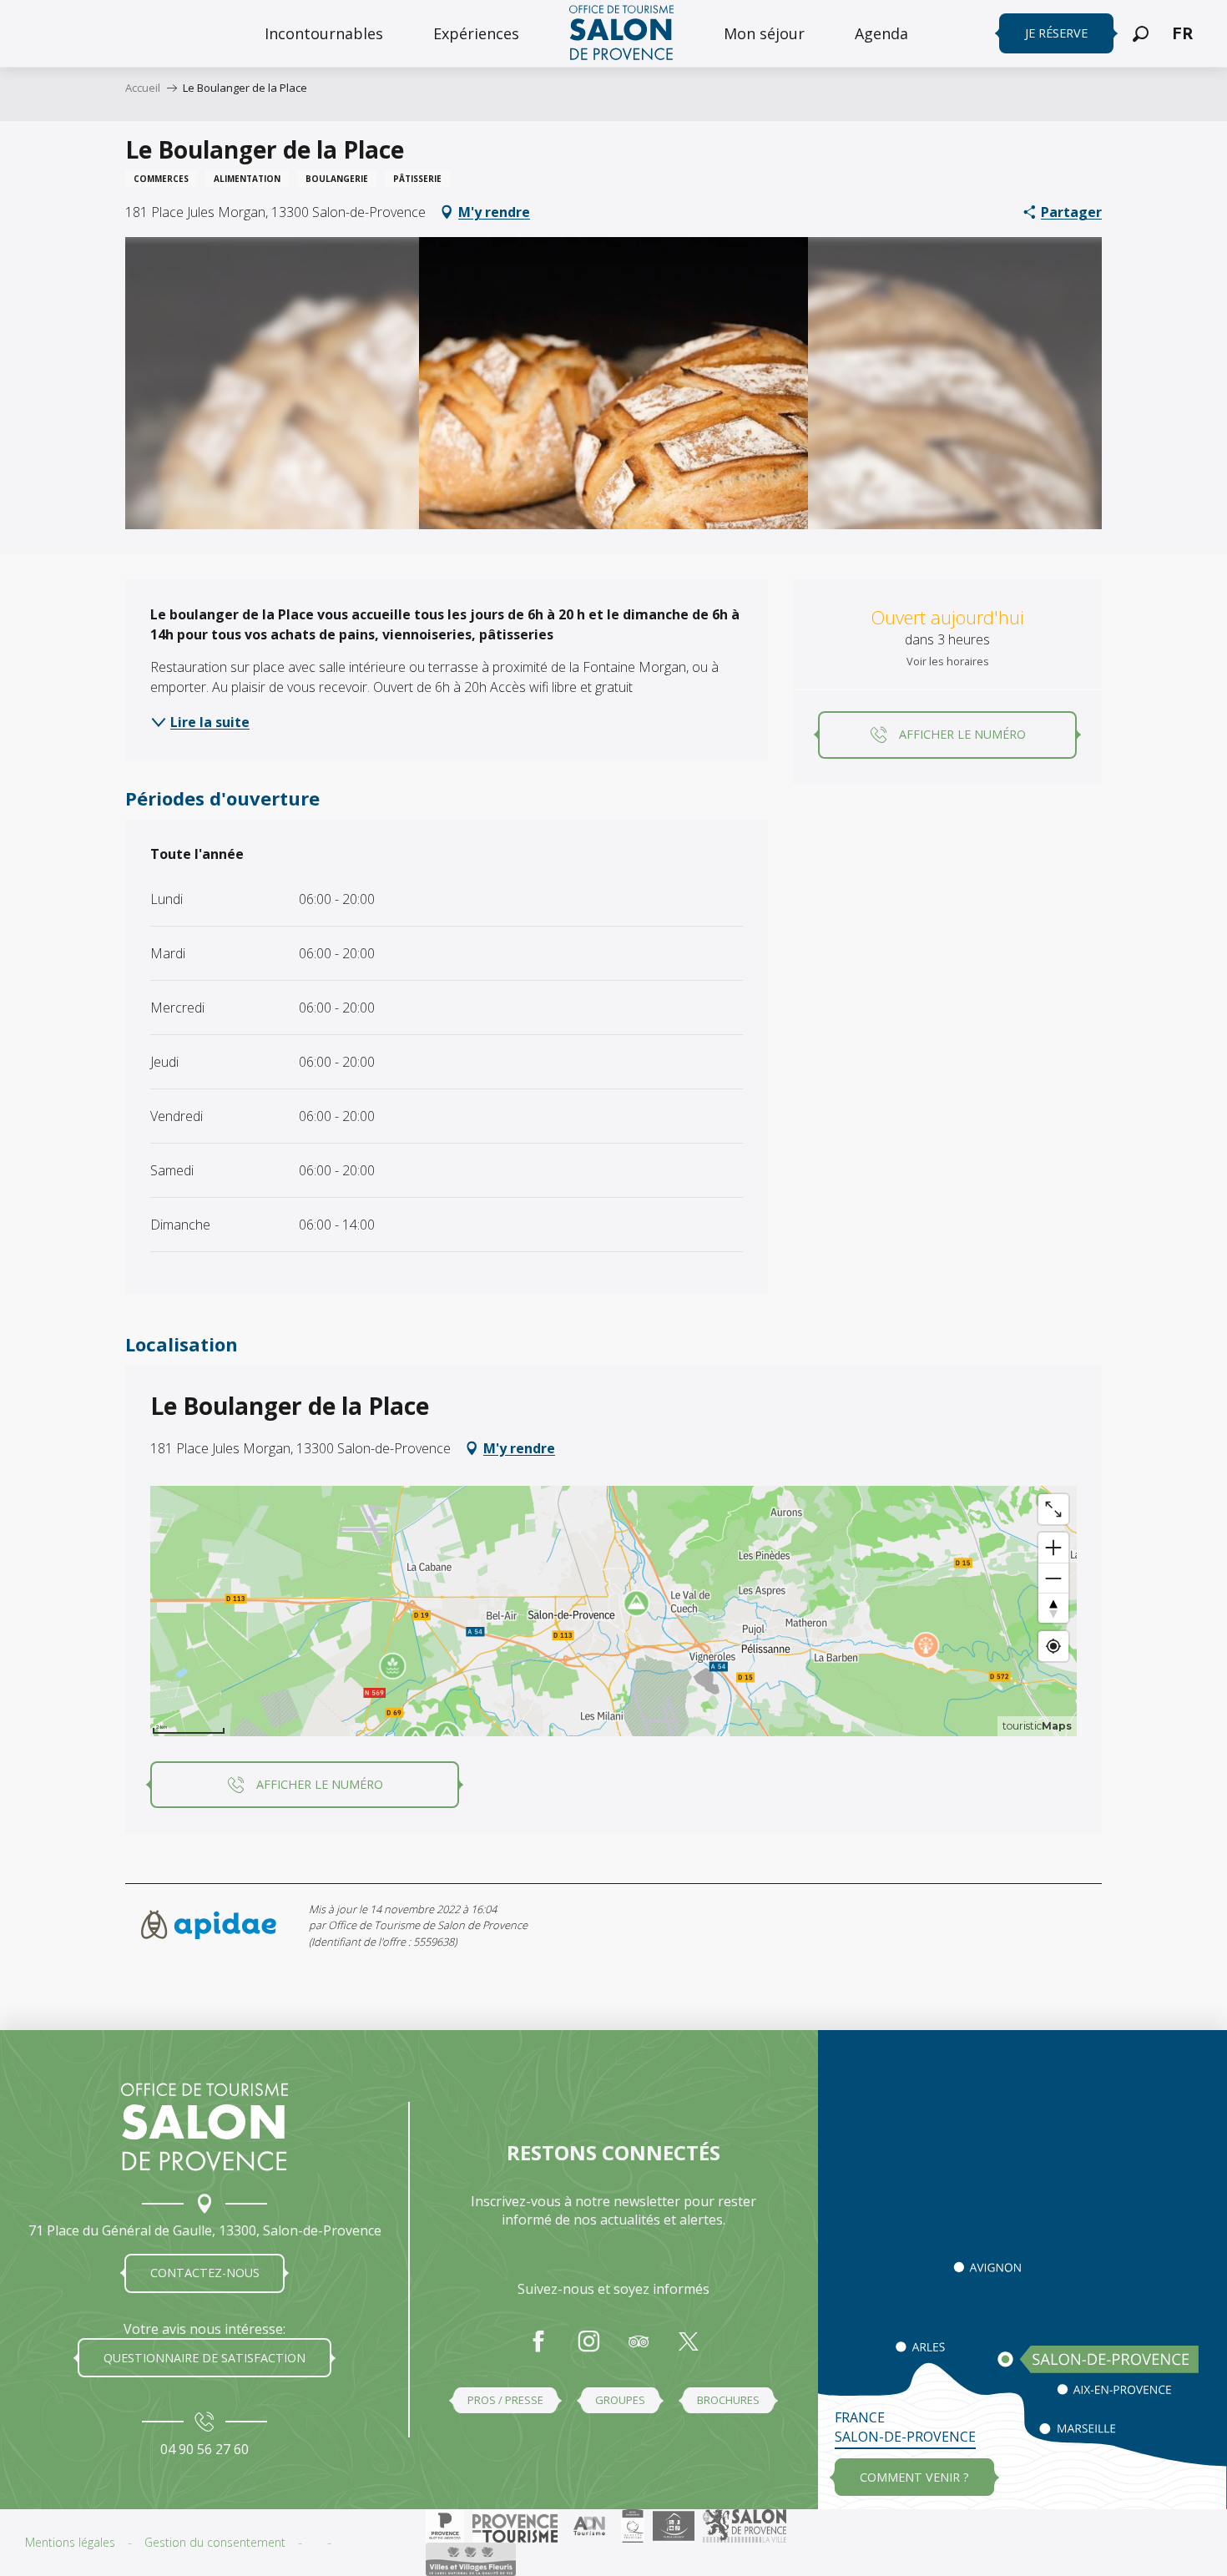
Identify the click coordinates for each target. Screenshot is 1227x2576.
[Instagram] (588, 2350)
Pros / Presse (505, 2400)
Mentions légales (70, 2542)
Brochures (728, 2400)
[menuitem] (324, 33)
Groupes (620, 2400)
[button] (1141, 34)
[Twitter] (689, 2350)
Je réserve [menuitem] (1056, 33)
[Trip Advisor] (639, 2350)
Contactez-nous (205, 2273)
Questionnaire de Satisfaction (204, 2358)
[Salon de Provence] (204, 2127)
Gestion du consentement (215, 2542)
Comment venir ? (914, 2477)
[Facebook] (538, 2350)
